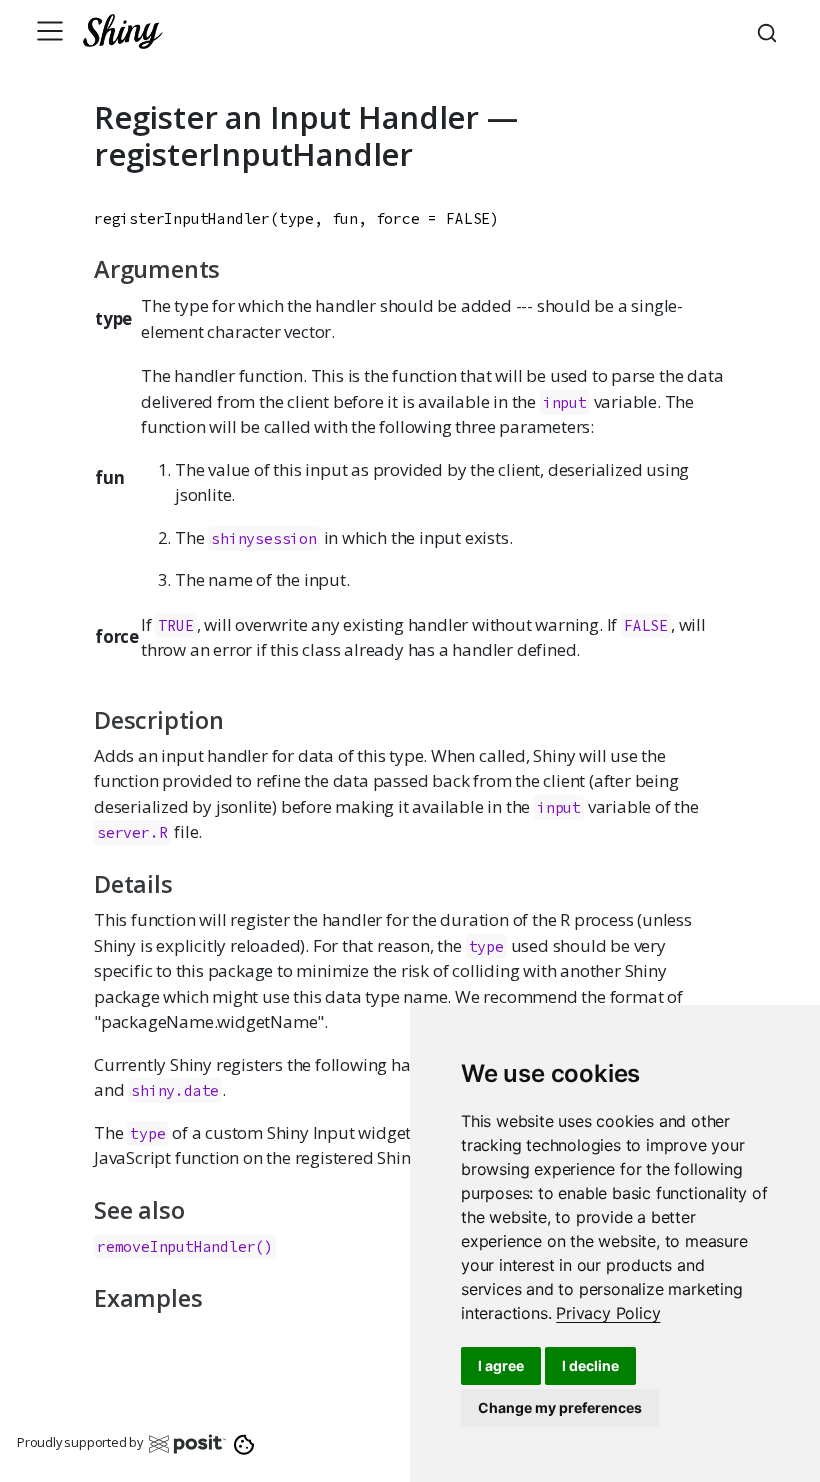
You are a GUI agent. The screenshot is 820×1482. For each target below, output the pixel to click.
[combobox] (770, 31)
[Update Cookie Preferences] (244, 1443)
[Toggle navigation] (50, 31)
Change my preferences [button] (560, 1407)
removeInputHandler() (185, 1246)
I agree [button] (501, 1365)
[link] (608, 1313)
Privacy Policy (608, 1313)
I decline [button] (590, 1365)
